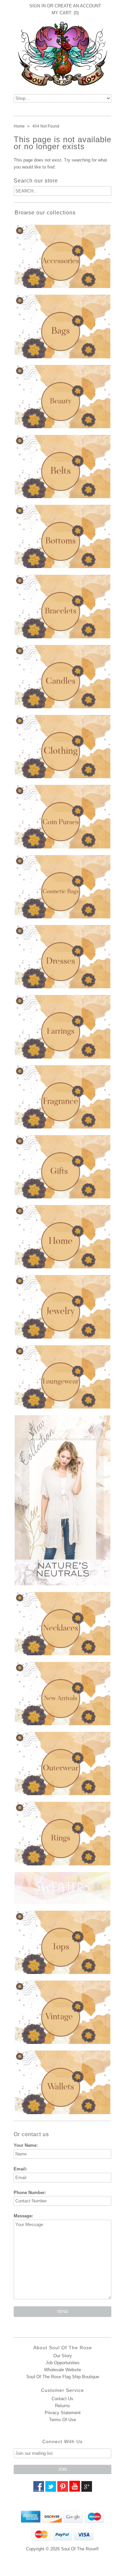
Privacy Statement (63, 2413)
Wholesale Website (62, 2370)
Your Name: (26, 2145)
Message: (23, 2216)
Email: (20, 2169)
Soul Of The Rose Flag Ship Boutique (63, 2377)
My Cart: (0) (65, 13)
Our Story (63, 2356)
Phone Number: (30, 2193)
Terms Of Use (62, 2420)
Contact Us (62, 2399)
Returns (62, 2406)
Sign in (37, 6)
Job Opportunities (63, 2363)
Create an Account (78, 6)
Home (19, 126)
